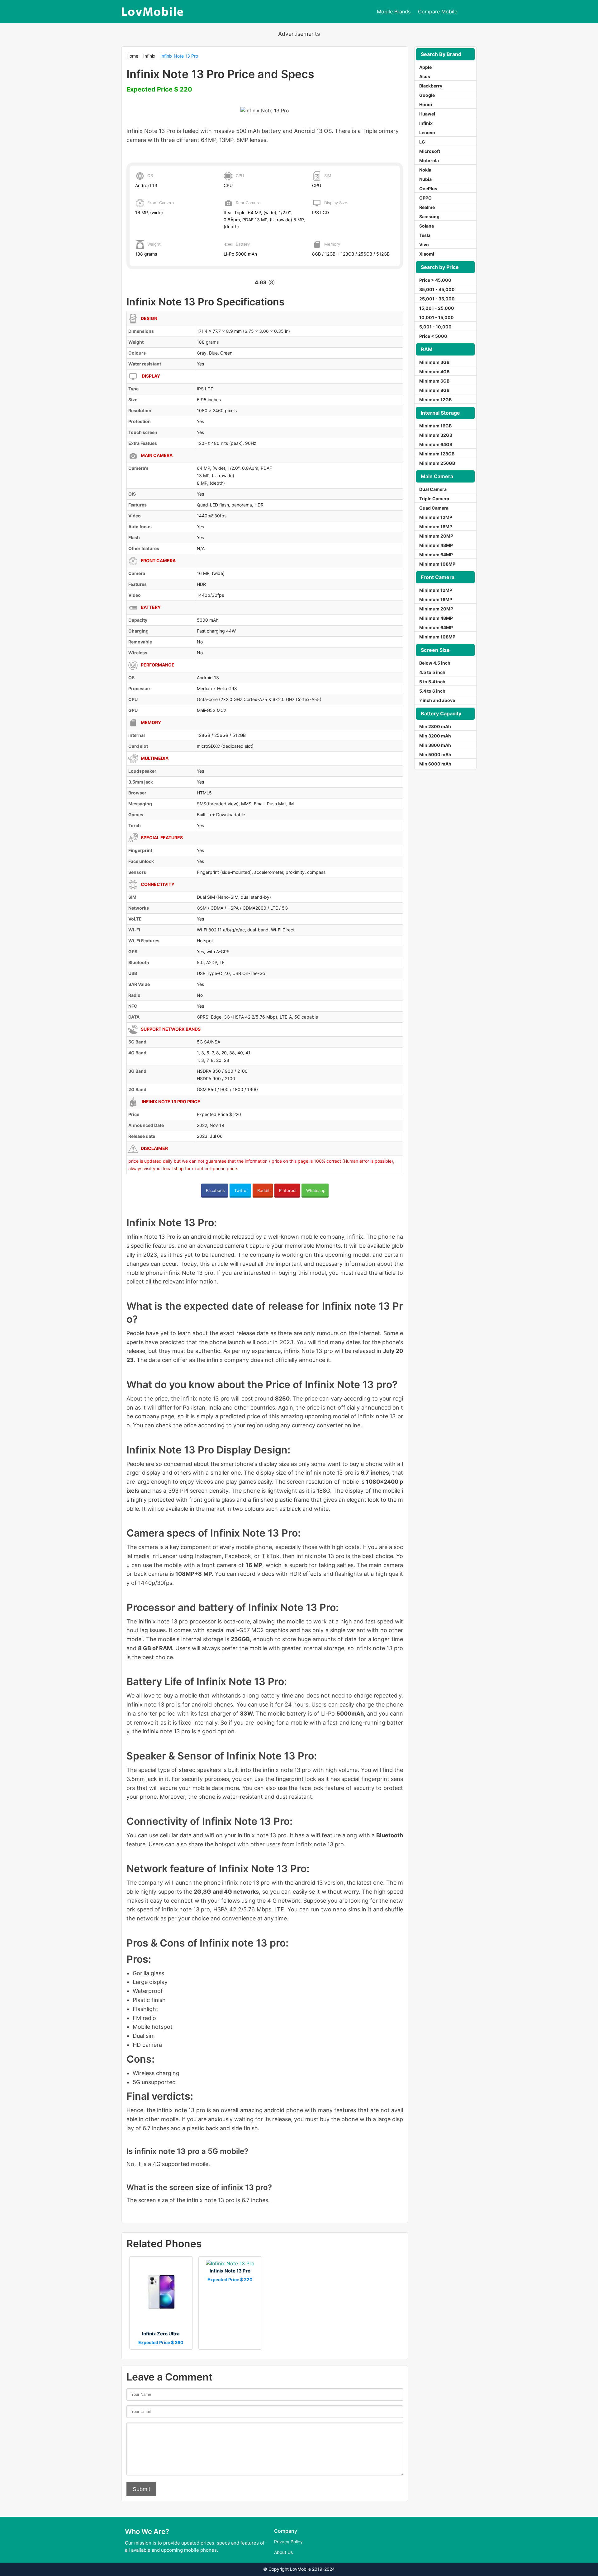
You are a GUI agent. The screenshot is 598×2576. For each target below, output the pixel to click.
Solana (427, 226)
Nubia (425, 179)
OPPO (425, 198)
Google (427, 95)
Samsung (429, 217)
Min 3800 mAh (435, 745)
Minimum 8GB (434, 390)
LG (422, 142)
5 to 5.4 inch (432, 682)
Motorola (429, 160)
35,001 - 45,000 (437, 289)
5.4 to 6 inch (432, 691)
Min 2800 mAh (435, 726)
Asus (425, 76)
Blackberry (431, 86)
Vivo (424, 245)
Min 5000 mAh (435, 754)
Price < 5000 (433, 336)
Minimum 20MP (436, 536)
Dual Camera (433, 489)
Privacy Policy (288, 2542)
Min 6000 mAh (435, 764)
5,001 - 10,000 (435, 327)
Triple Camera (434, 499)
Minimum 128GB (437, 454)
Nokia (425, 170)
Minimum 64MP (436, 555)
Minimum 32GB (436, 435)
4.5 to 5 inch (432, 672)
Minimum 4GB (434, 372)
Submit (141, 2489)
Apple (425, 67)
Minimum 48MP (436, 545)
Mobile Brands (394, 12)
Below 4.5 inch (435, 663)
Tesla (425, 235)
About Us (283, 2552)
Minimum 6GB (434, 381)
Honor (426, 104)
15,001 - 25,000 (437, 308)
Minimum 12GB (435, 400)
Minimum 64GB (436, 444)
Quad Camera (434, 508)
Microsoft (430, 151)
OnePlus (428, 188)
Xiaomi (427, 254)
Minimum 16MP (436, 527)
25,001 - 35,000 (437, 299)
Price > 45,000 (435, 280)
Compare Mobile (438, 12)
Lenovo (427, 132)
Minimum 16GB (435, 426)
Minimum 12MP (436, 517)
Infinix (149, 56)
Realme (427, 207)
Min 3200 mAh (435, 736)
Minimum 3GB (434, 362)
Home (132, 56)
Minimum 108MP (437, 564)
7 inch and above (437, 700)
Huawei (427, 114)
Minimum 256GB (437, 463)
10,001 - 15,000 (437, 317)
